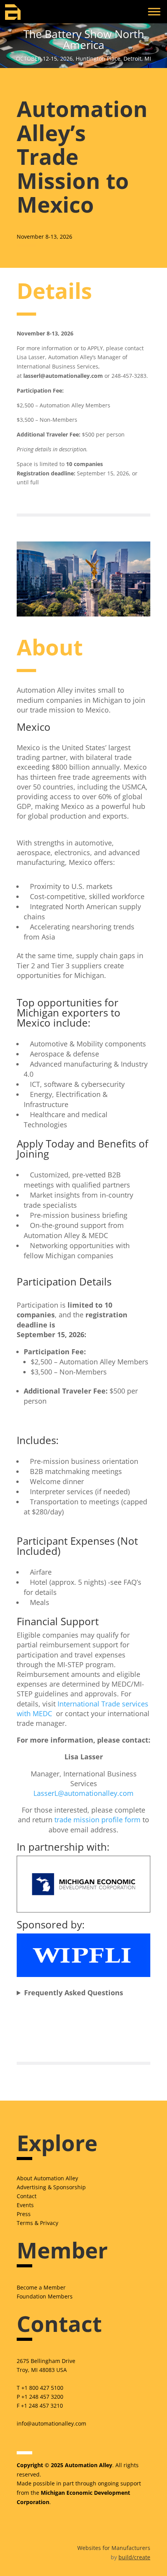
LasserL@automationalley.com (83, 1793)
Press (24, 2214)
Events (25, 2205)
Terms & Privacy (37, 2223)
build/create (134, 2557)
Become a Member (41, 2287)
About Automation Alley (47, 2178)
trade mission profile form (97, 1820)
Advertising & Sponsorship (51, 2187)
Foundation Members (45, 2296)
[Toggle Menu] (154, 11)
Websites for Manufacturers (114, 2548)
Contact (27, 2196)
